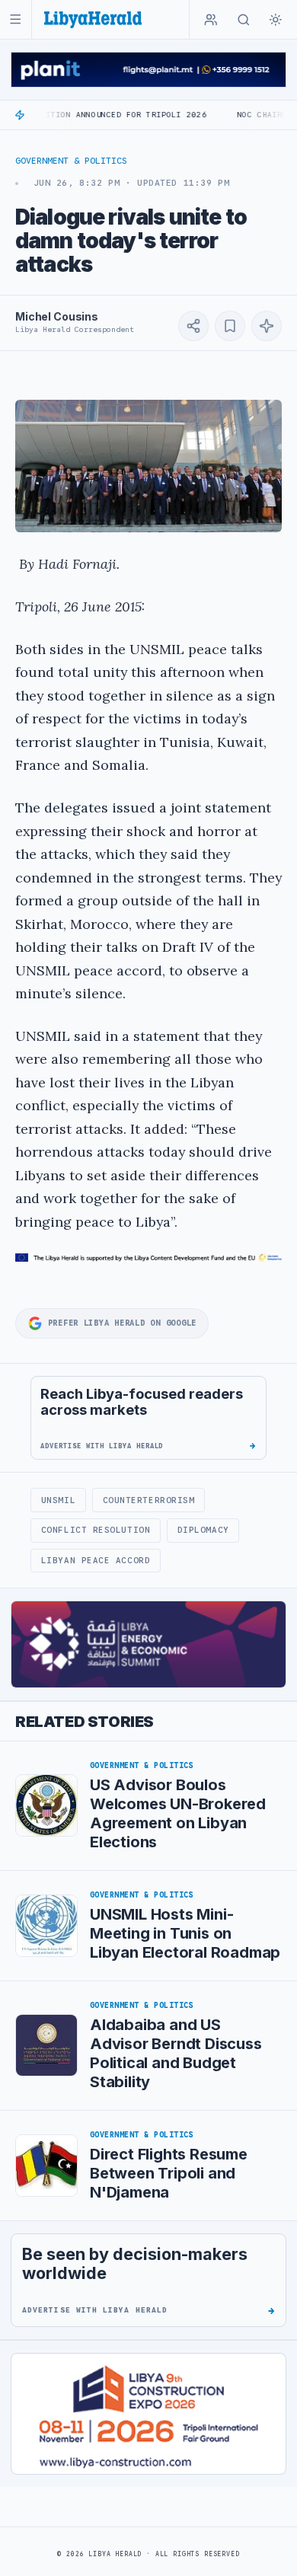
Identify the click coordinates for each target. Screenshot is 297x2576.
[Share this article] (193, 326)
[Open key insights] (267, 326)
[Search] (244, 20)
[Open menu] (16, 19)
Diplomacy (203, 1530)
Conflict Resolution (96, 1530)
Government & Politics (71, 161)
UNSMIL (58, 1500)
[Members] (211, 20)
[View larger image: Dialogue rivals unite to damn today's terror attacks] (148, 466)
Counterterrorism (149, 1500)
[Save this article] (230, 326)
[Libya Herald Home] (93, 19)
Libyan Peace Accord (96, 1560)
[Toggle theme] (276, 20)
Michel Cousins (57, 316)
